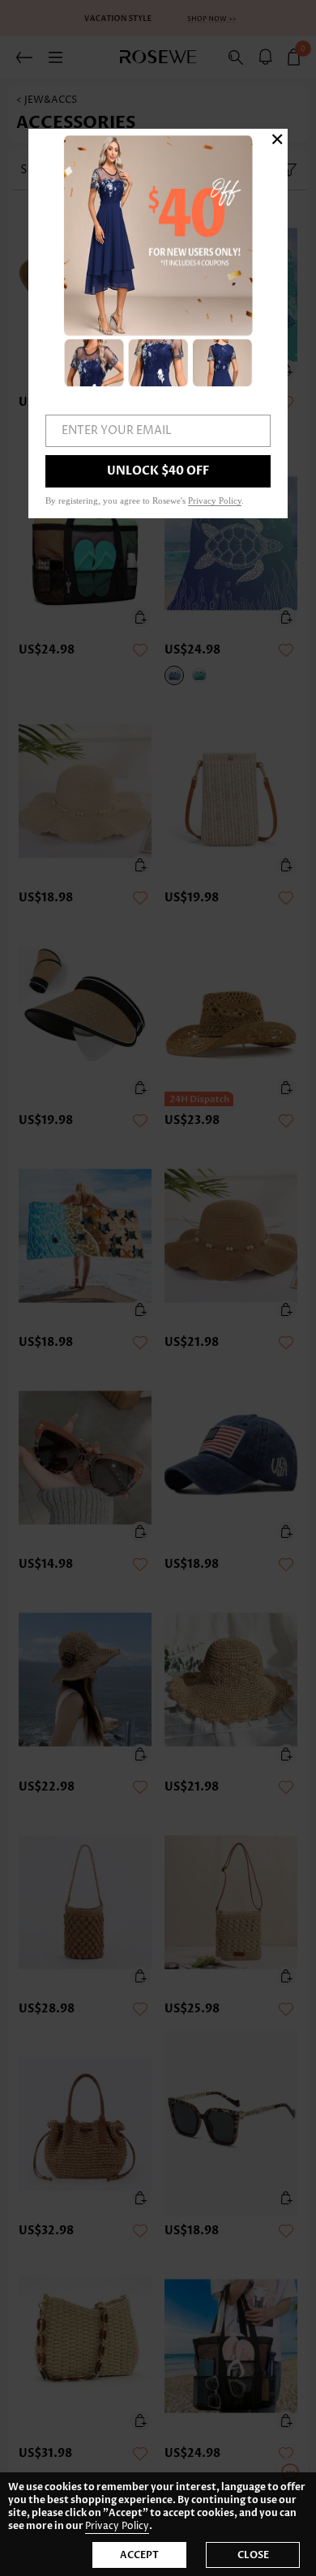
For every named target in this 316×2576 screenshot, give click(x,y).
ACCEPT (139, 2555)
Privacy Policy (117, 2526)
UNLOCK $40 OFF (158, 471)
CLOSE (253, 2555)
